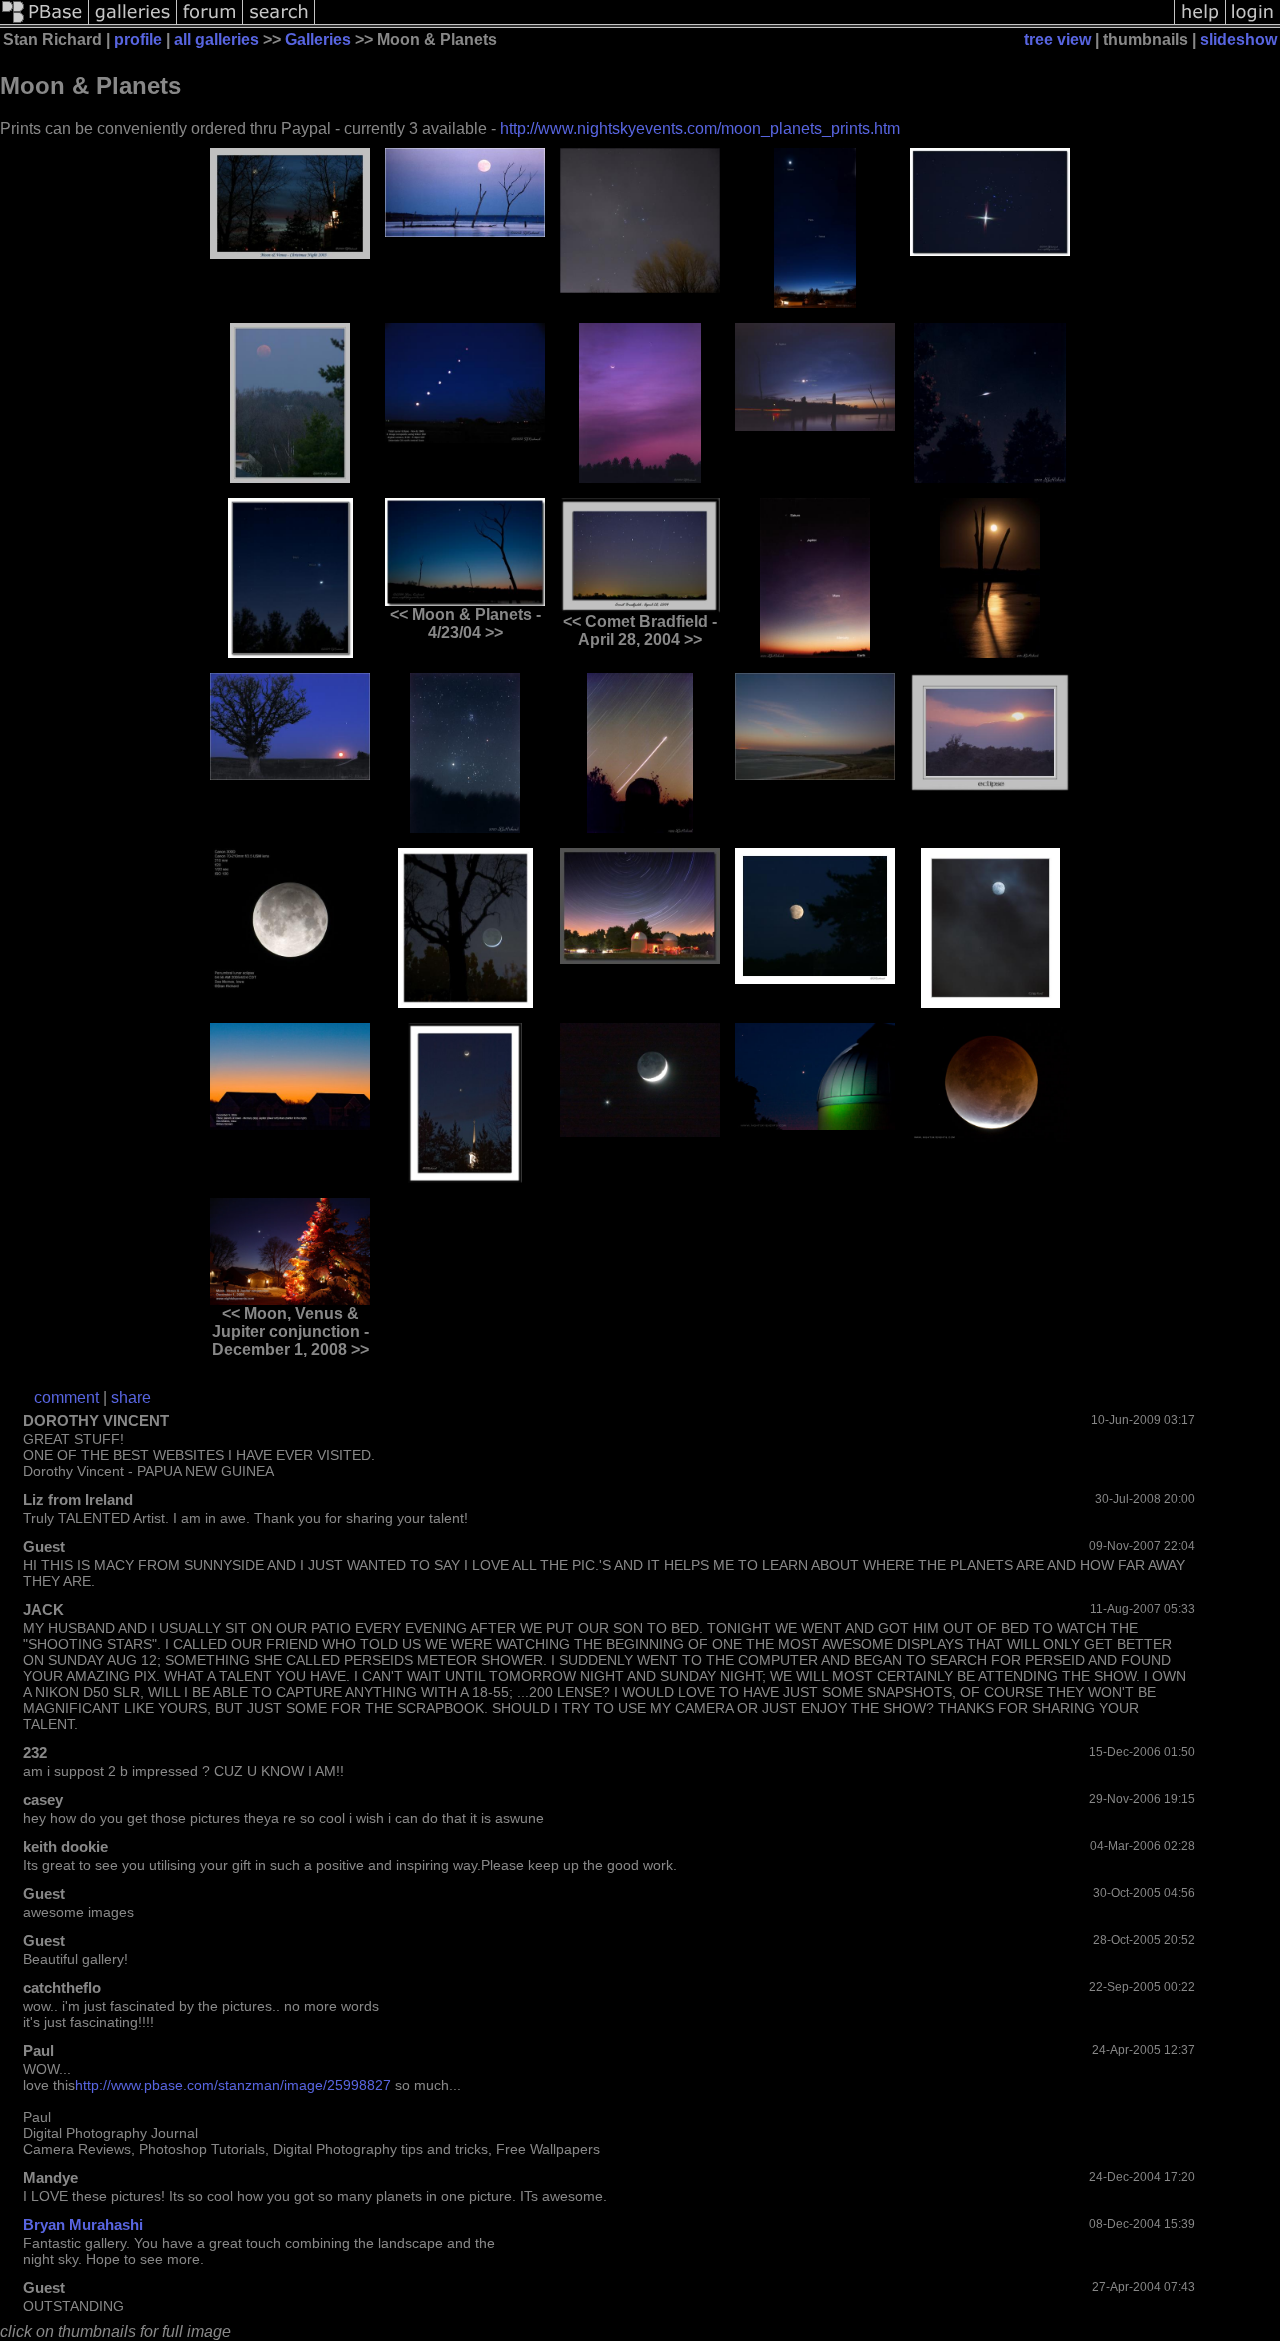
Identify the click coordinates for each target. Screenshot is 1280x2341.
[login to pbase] (1253, 22)
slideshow (1238, 39)
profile (138, 39)
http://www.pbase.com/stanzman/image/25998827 (233, 2085)
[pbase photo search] (279, 22)
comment (66, 1397)
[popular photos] (744, 22)
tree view (1057, 39)
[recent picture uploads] (133, 22)
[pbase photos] (44, 22)
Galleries (318, 39)
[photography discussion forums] (210, 22)
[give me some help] (1200, 22)
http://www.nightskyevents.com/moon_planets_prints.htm (700, 128)
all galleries (216, 39)
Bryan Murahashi (83, 2224)
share (131, 1397)
